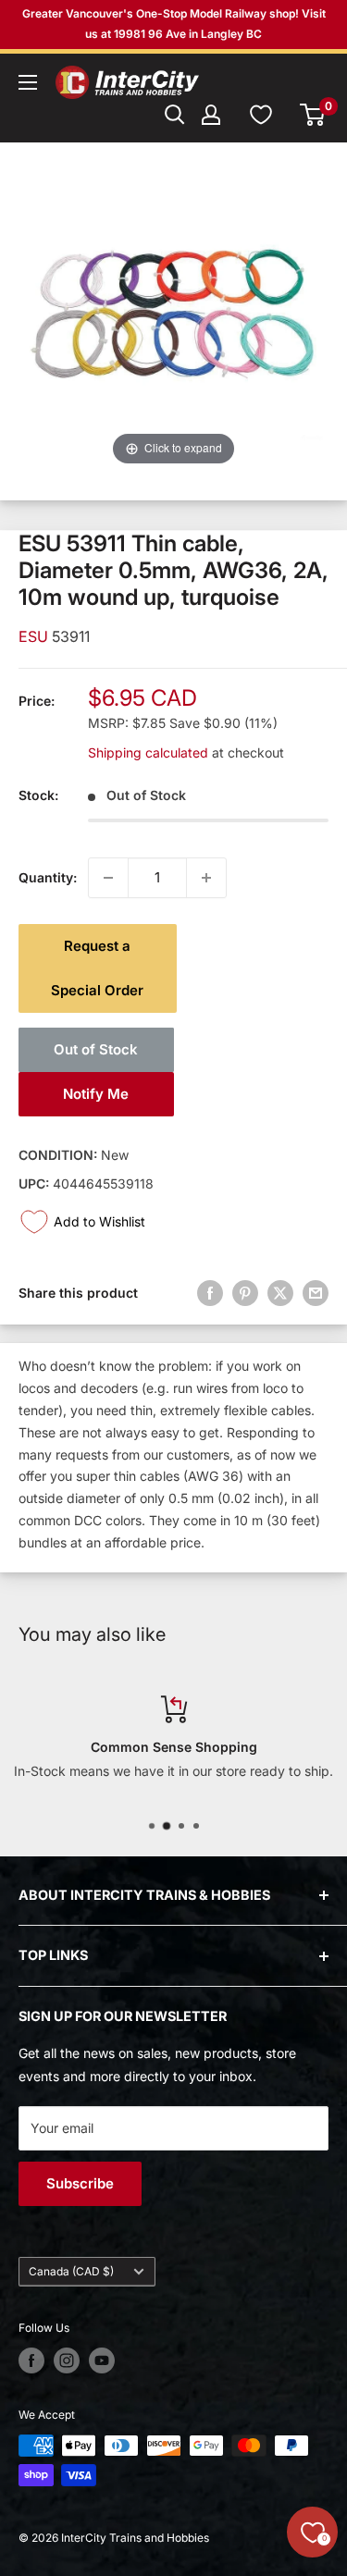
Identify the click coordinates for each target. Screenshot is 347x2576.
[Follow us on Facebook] (31, 2360)
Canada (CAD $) (71, 2271)
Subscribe (80, 2183)
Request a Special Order (97, 968)
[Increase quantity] (206, 878)
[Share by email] (316, 1293)
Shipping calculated (148, 752)
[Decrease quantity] (108, 878)
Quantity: (48, 877)
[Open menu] (28, 82)
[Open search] (175, 115)
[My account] (211, 115)
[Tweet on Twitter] (280, 1293)
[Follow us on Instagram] (67, 2360)
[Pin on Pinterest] (245, 1293)
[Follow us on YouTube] (102, 2360)
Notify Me (96, 1094)
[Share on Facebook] (210, 1293)
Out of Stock (96, 1049)
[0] (313, 115)
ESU (35, 636)
